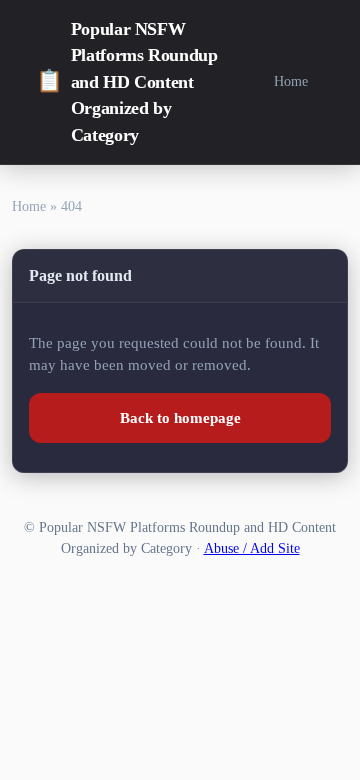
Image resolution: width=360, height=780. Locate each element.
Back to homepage (180, 418)
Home (291, 81)
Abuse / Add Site (252, 548)
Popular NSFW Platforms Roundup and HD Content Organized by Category (127, 82)
